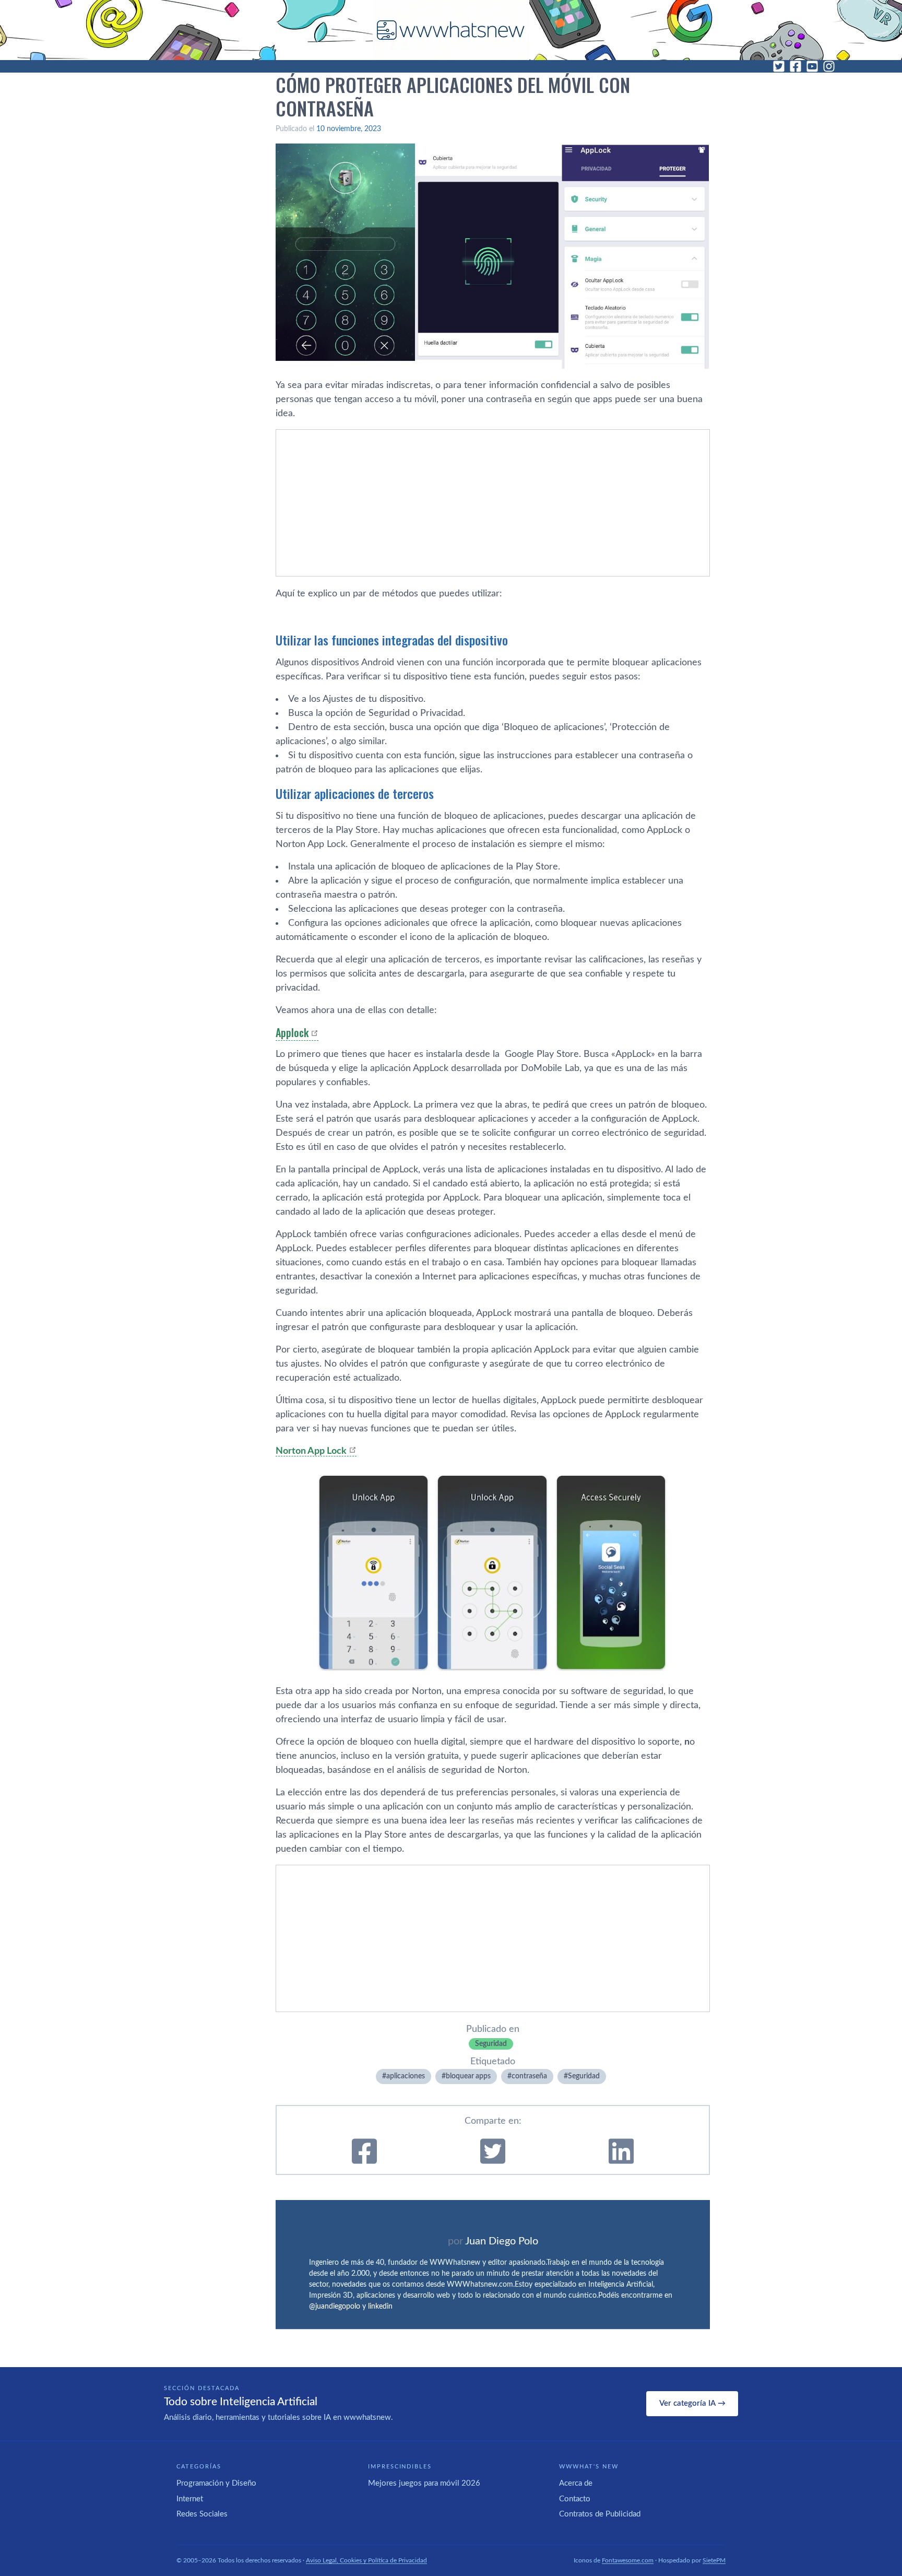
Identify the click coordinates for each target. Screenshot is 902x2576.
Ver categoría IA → (692, 2403)
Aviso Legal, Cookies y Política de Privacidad (366, 2560)
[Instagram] (829, 66)
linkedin (380, 2307)
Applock (292, 1032)
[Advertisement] (493, 503)
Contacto (575, 2499)
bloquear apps (468, 2076)
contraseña (529, 2076)
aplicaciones (406, 2076)
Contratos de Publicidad (600, 2514)
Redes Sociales (202, 2514)
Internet (190, 2499)
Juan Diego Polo (502, 2241)
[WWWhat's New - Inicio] (451, 30)
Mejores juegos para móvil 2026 (424, 2483)
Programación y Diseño (216, 2483)
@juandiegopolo (335, 2307)
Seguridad (491, 2044)
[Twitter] (779, 66)
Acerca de (576, 2483)
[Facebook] (796, 66)
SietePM (714, 2560)
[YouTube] (812, 66)
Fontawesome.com (628, 2560)
